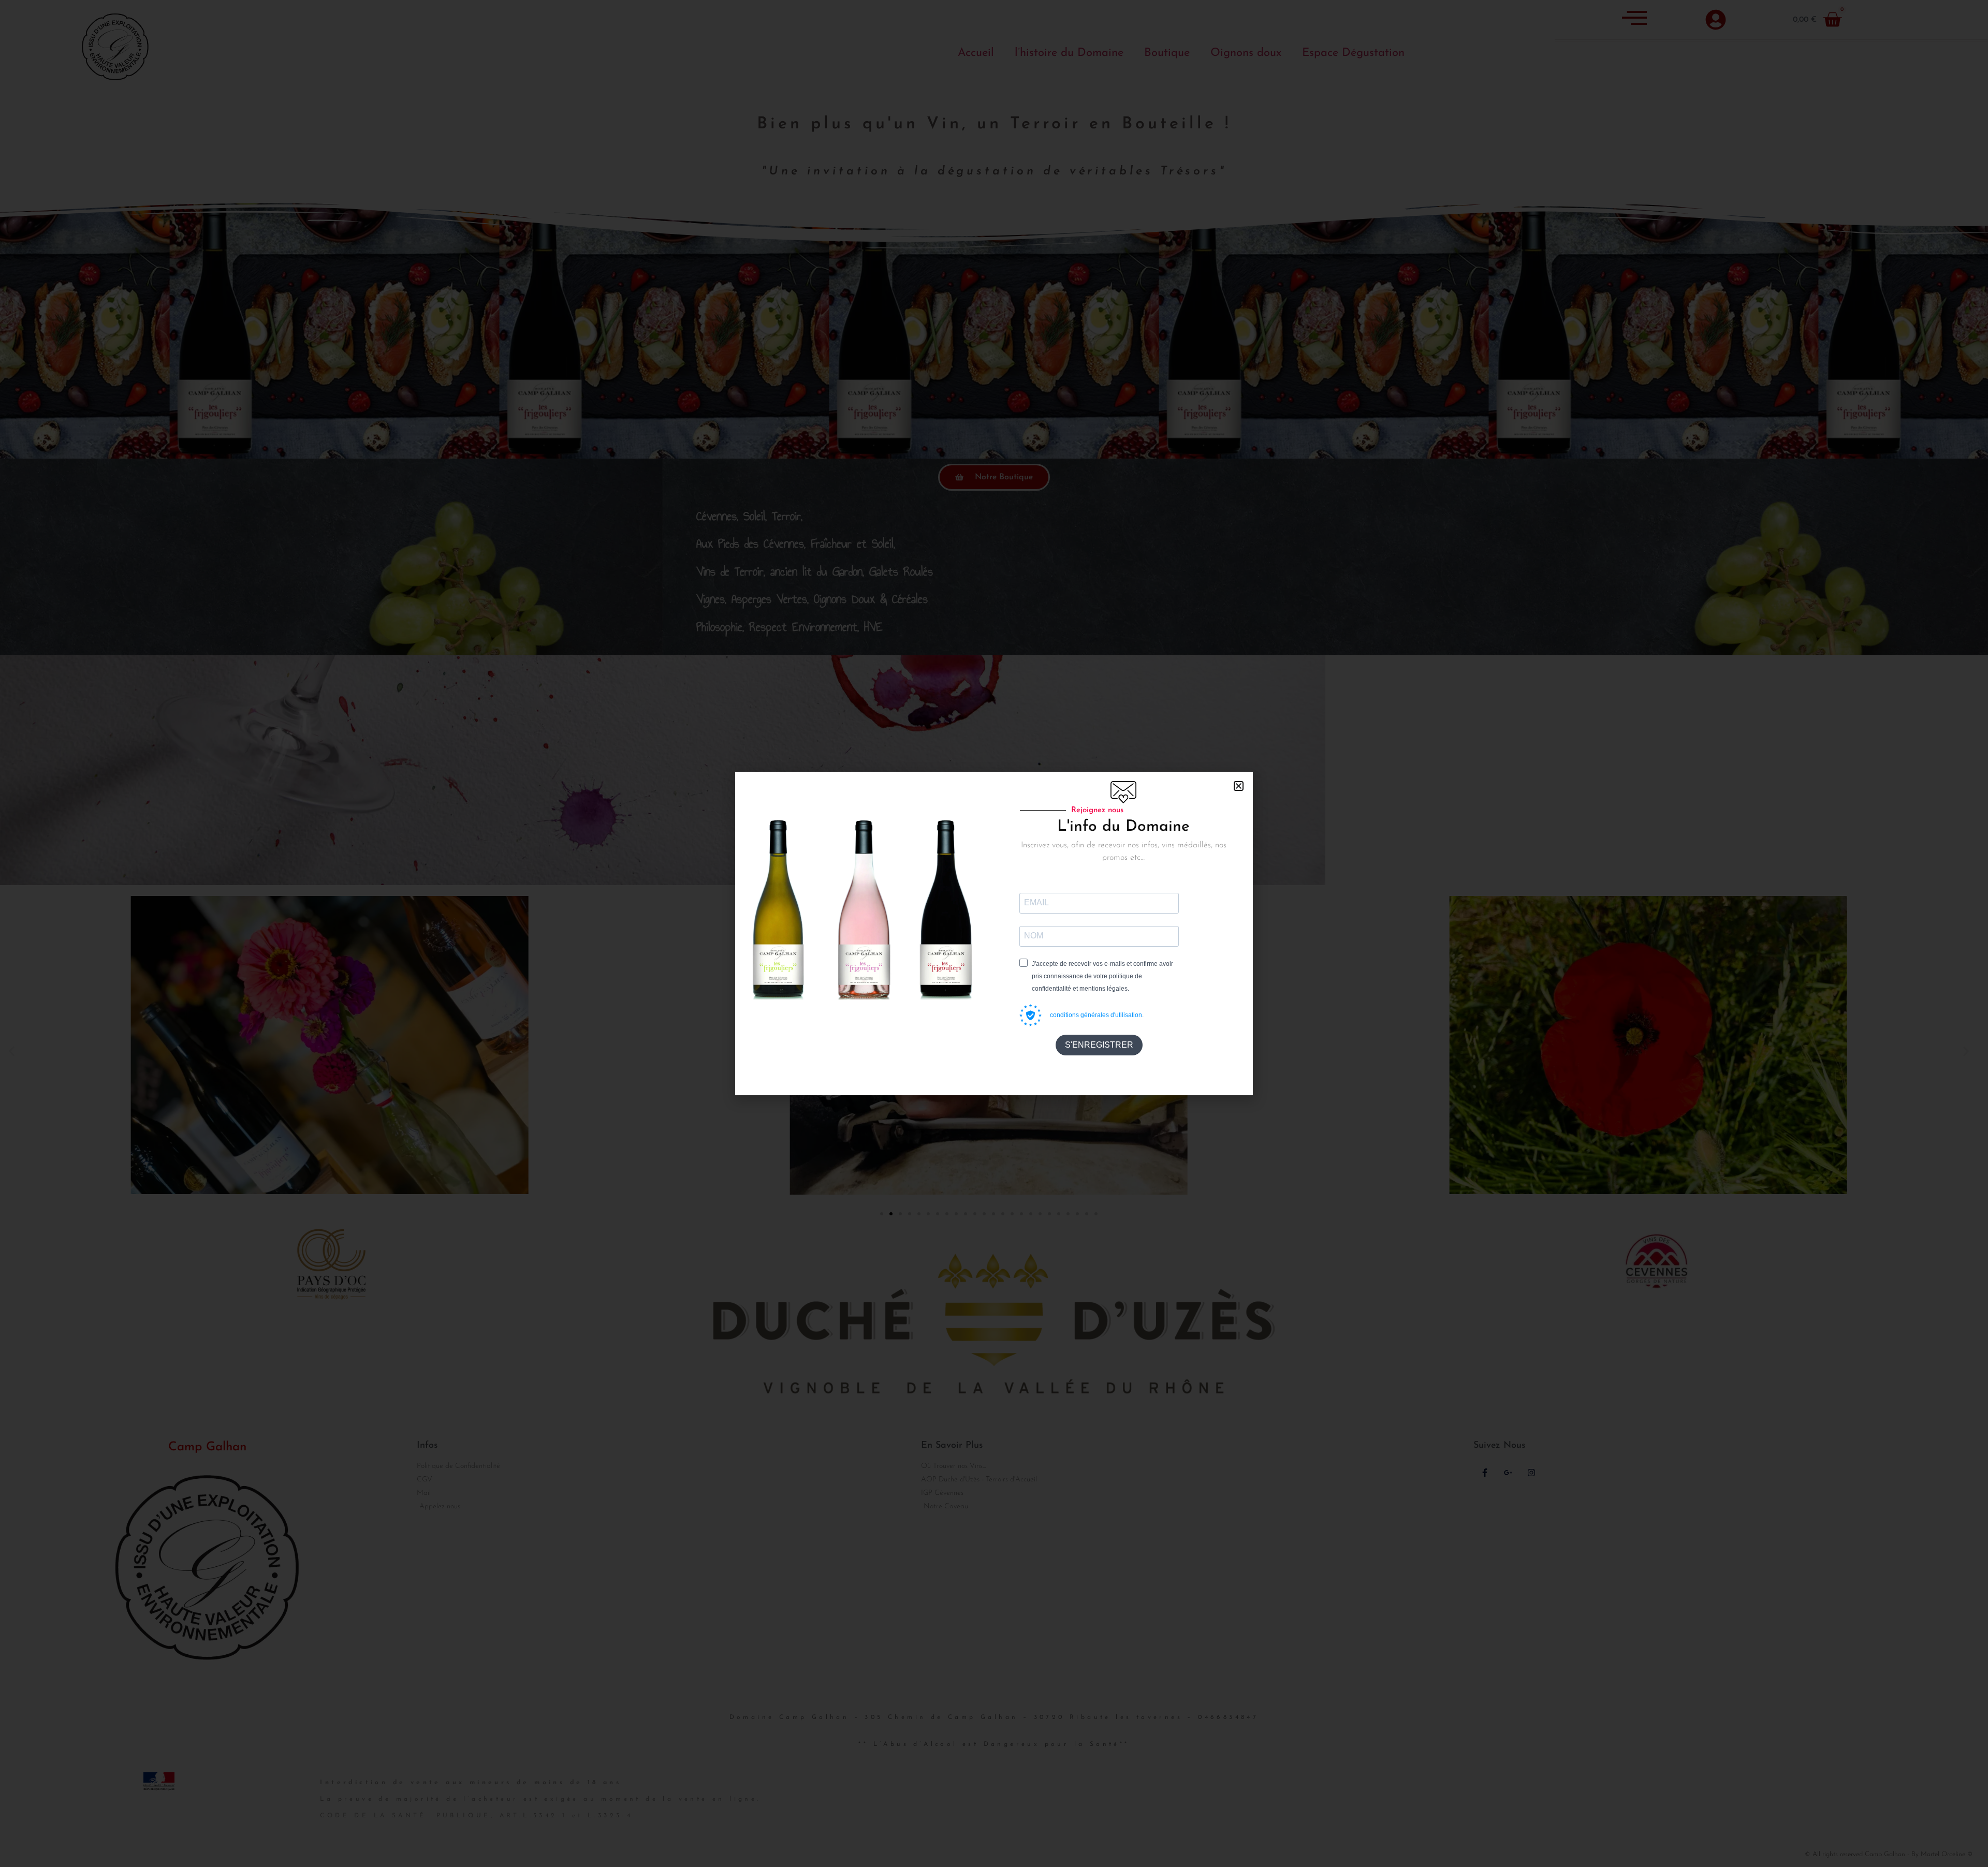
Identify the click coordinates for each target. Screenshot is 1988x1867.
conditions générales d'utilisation (1096, 1015)
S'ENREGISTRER (1099, 1045)
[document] (994, 933)
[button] (1239, 786)
